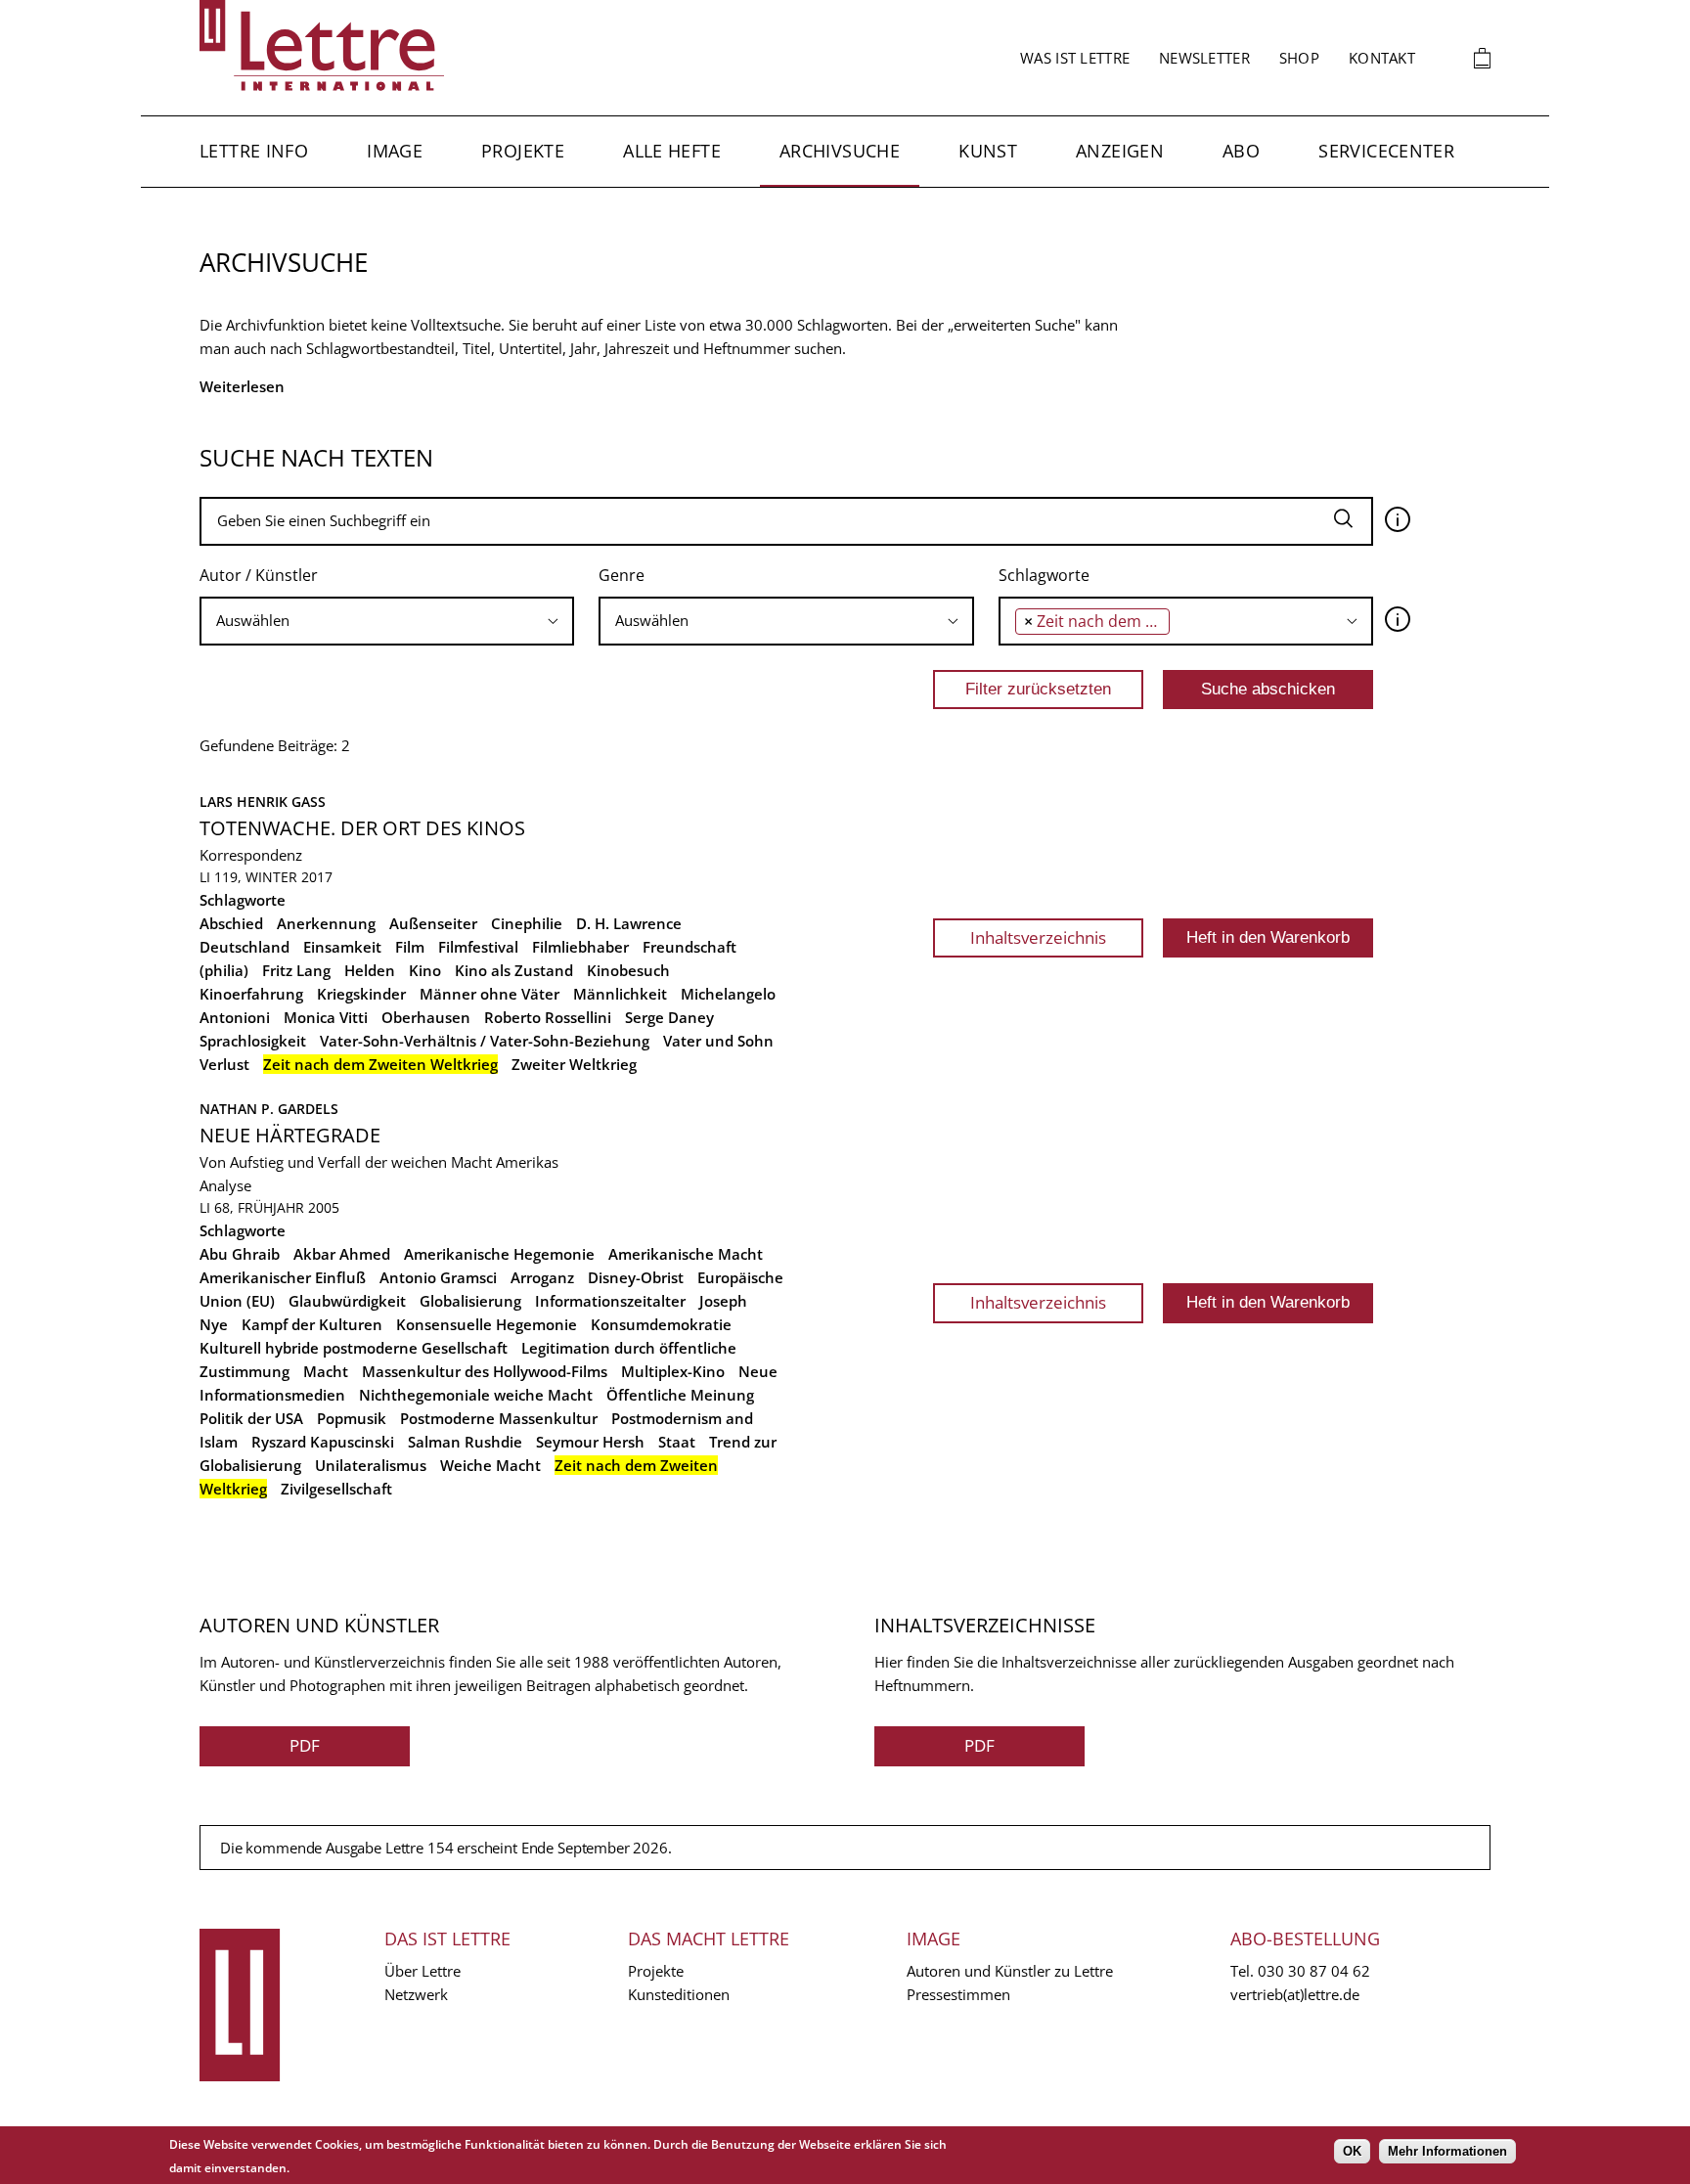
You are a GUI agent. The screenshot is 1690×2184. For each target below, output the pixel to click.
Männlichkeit (620, 994)
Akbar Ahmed (342, 1254)
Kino (425, 970)
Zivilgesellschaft (336, 1489)
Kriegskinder (361, 994)
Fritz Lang (296, 970)
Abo (1241, 151)
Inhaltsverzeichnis (1038, 937)
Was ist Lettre (1075, 58)
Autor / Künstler (259, 575)
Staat (677, 1442)
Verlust (224, 1064)
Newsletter (1204, 58)
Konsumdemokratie (661, 1324)
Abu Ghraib (240, 1254)
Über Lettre (422, 1971)
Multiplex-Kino (673, 1371)
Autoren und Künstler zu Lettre (1010, 1971)
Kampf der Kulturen (312, 1324)
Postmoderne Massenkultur (499, 1418)
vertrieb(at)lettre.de (1295, 1994)
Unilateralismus (371, 1465)
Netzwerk (416, 1994)
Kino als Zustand (514, 970)
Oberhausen (426, 1017)
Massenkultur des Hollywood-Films (485, 1371)
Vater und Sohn (718, 1041)
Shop (1299, 58)
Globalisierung (470, 1301)
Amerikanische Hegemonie (499, 1254)
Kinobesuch (628, 970)
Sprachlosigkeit (253, 1041)
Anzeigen (1120, 151)
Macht (326, 1371)
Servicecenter (1386, 151)
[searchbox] (387, 621)
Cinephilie (527, 923)
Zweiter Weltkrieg (574, 1064)
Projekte (523, 151)
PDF (305, 1745)
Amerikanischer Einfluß (283, 1277)
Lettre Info (254, 151)
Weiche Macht (490, 1465)
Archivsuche (840, 151)
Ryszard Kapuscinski (323, 1442)
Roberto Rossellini (548, 1017)
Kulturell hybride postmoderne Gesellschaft (354, 1348)
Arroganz (542, 1277)
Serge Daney (669, 1017)
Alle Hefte (672, 151)
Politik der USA (251, 1418)
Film (410, 947)
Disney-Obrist (636, 1277)
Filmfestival (478, 947)
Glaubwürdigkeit (347, 1301)
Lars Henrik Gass (263, 802)
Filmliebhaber (580, 947)
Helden (370, 970)
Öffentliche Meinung (680, 1395)
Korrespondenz (251, 855)
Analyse (225, 1185)
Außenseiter (433, 923)
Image (395, 151)
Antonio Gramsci (438, 1277)
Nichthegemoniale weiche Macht (476, 1395)
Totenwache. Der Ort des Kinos (362, 828)
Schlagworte (1044, 575)
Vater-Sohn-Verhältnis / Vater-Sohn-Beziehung (485, 1041)
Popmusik (352, 1418)
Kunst (988, 151)
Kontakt (1382, 58)
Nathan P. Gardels (269, 1109)
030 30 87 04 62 (1314, 1971)
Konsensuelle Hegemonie (487, 1324)
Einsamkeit (342, 947)
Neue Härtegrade (290, 1135)
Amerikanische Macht (686, 1254)
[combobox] (387, 621)
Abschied (231, 923)
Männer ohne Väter (489, 994)
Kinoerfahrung (251, 994)
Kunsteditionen (679, 1994)
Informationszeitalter (610, 1301)
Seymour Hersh (590, 1442)
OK (1352, 2151)
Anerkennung (326, 923)
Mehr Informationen (1447, 2151)
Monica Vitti (326, 1017)
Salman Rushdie (465, 1442)
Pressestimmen (958, 1994)
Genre (622, 575)
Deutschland (245, 947)
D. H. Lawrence (629, 923)
